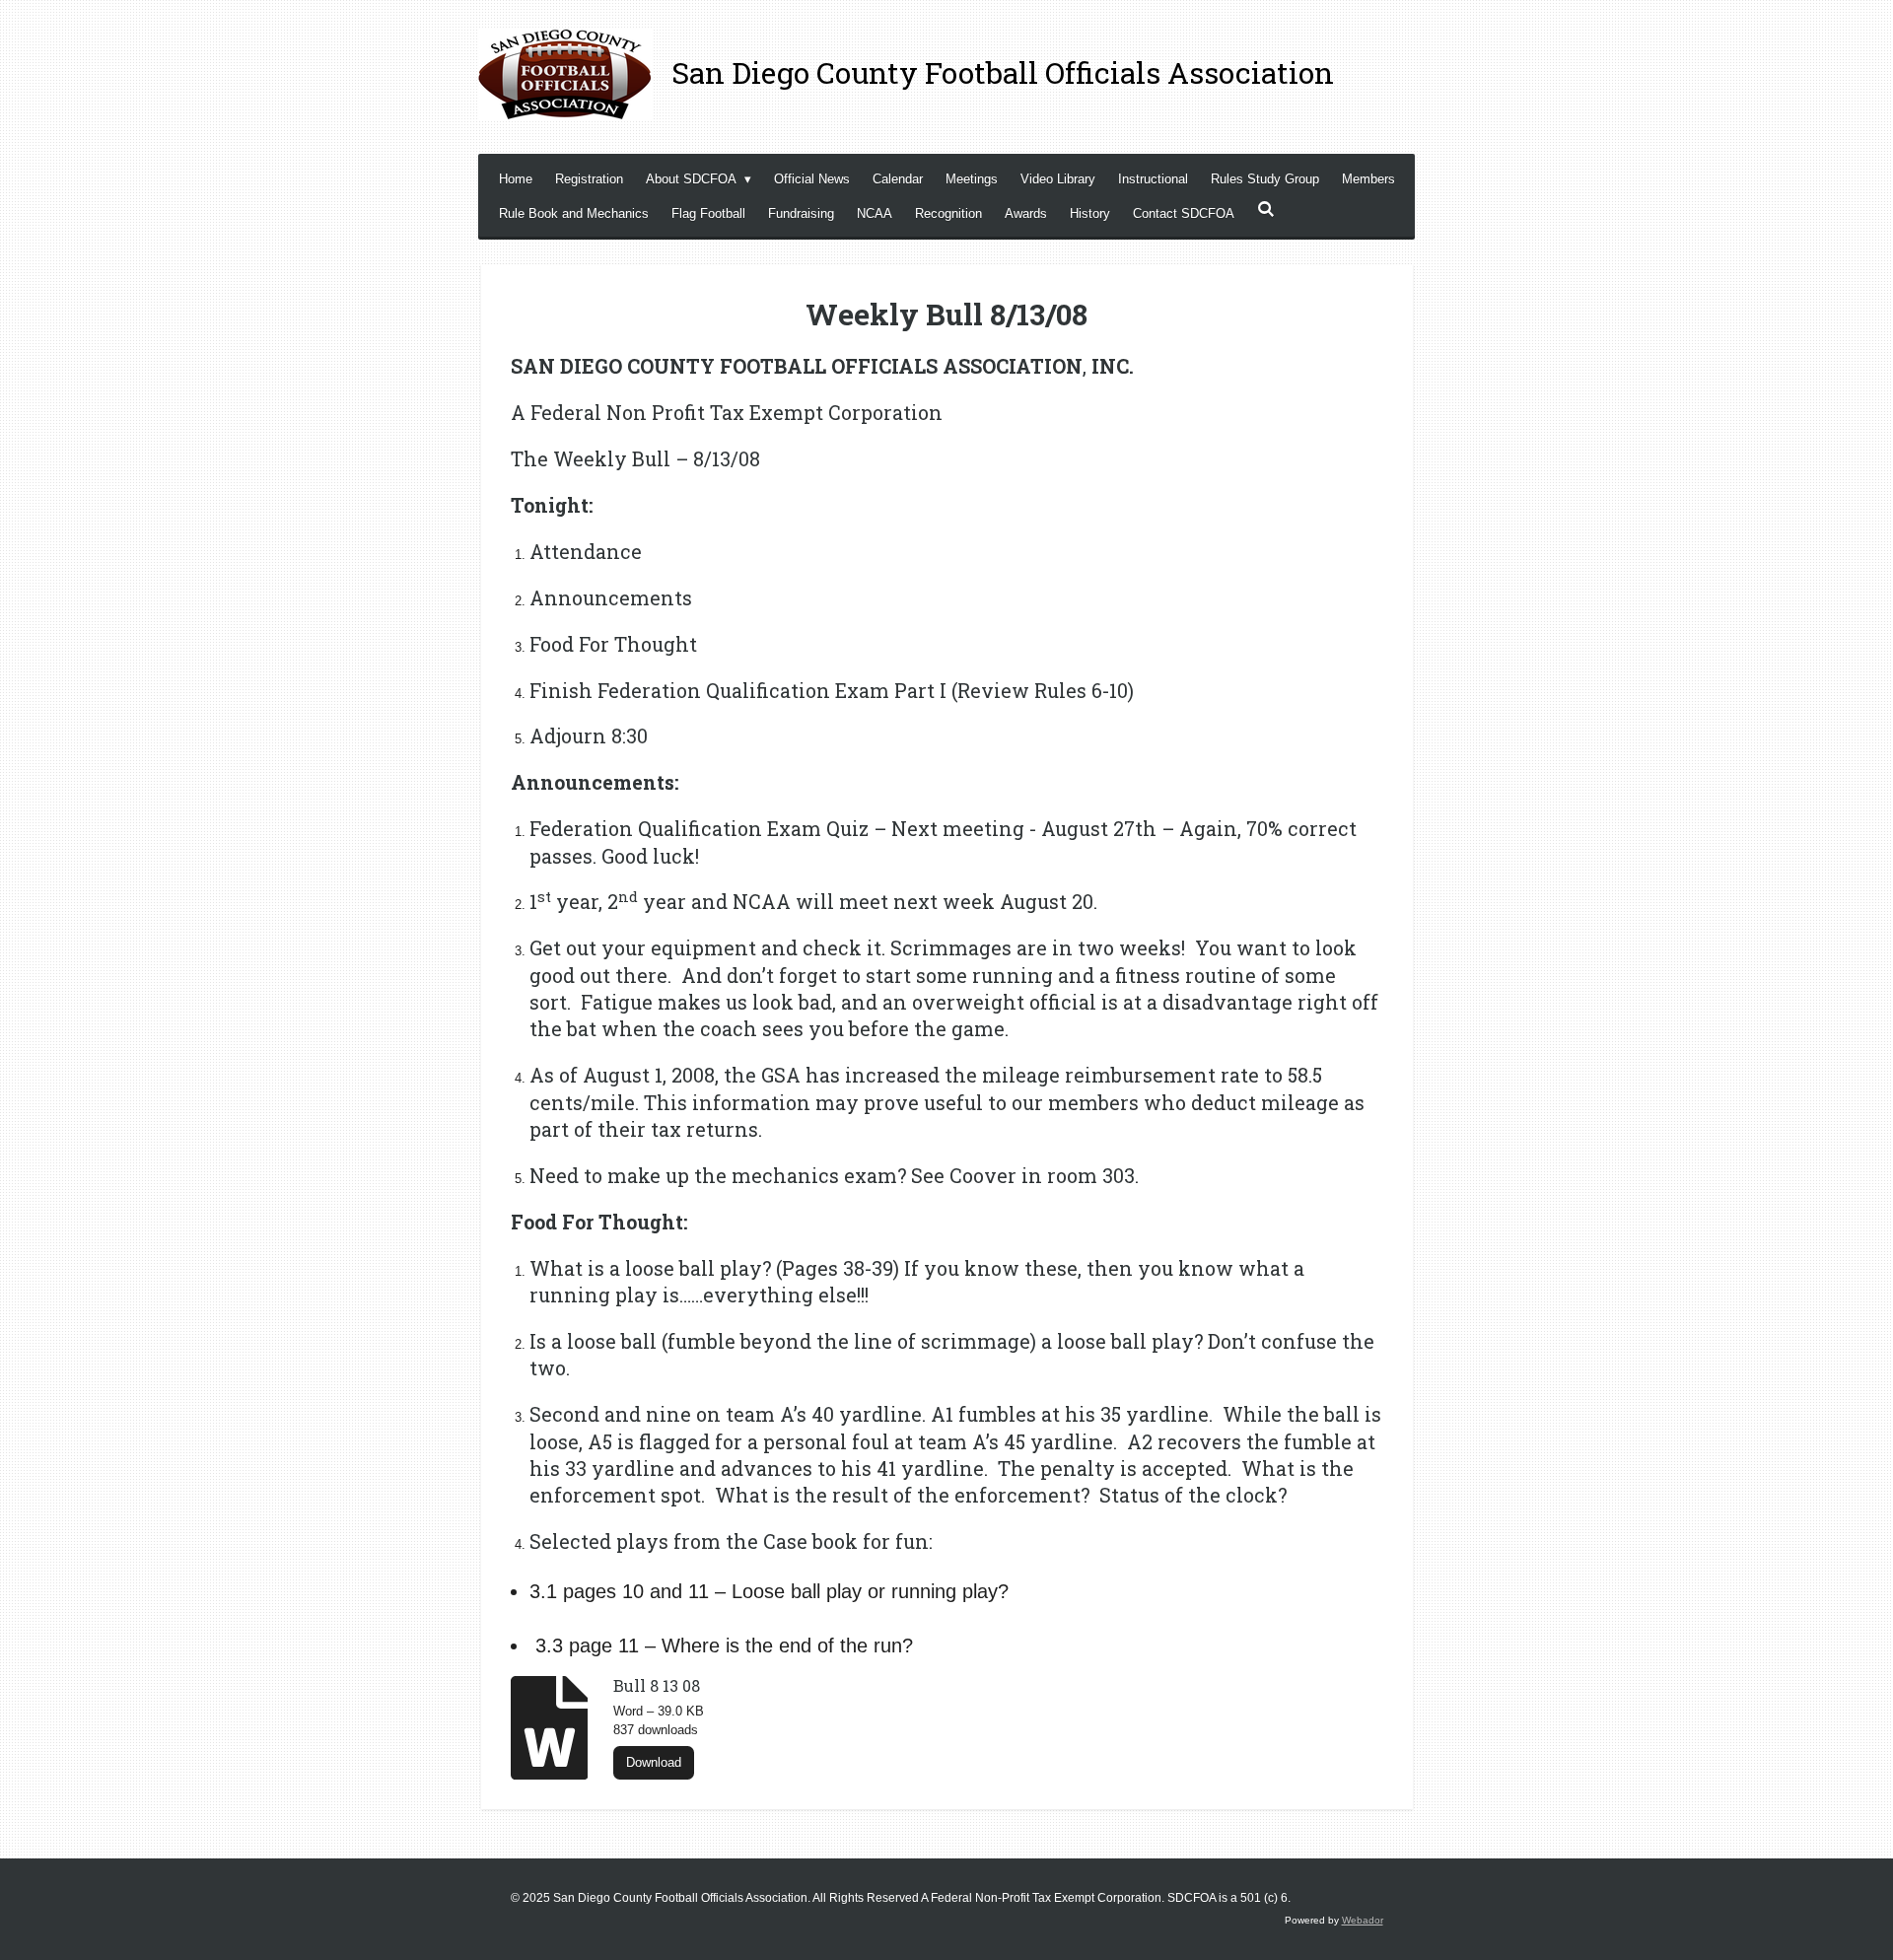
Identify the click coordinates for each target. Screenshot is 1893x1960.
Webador (1363, 1920)
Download (654, 1762)
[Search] (1266, 210)
